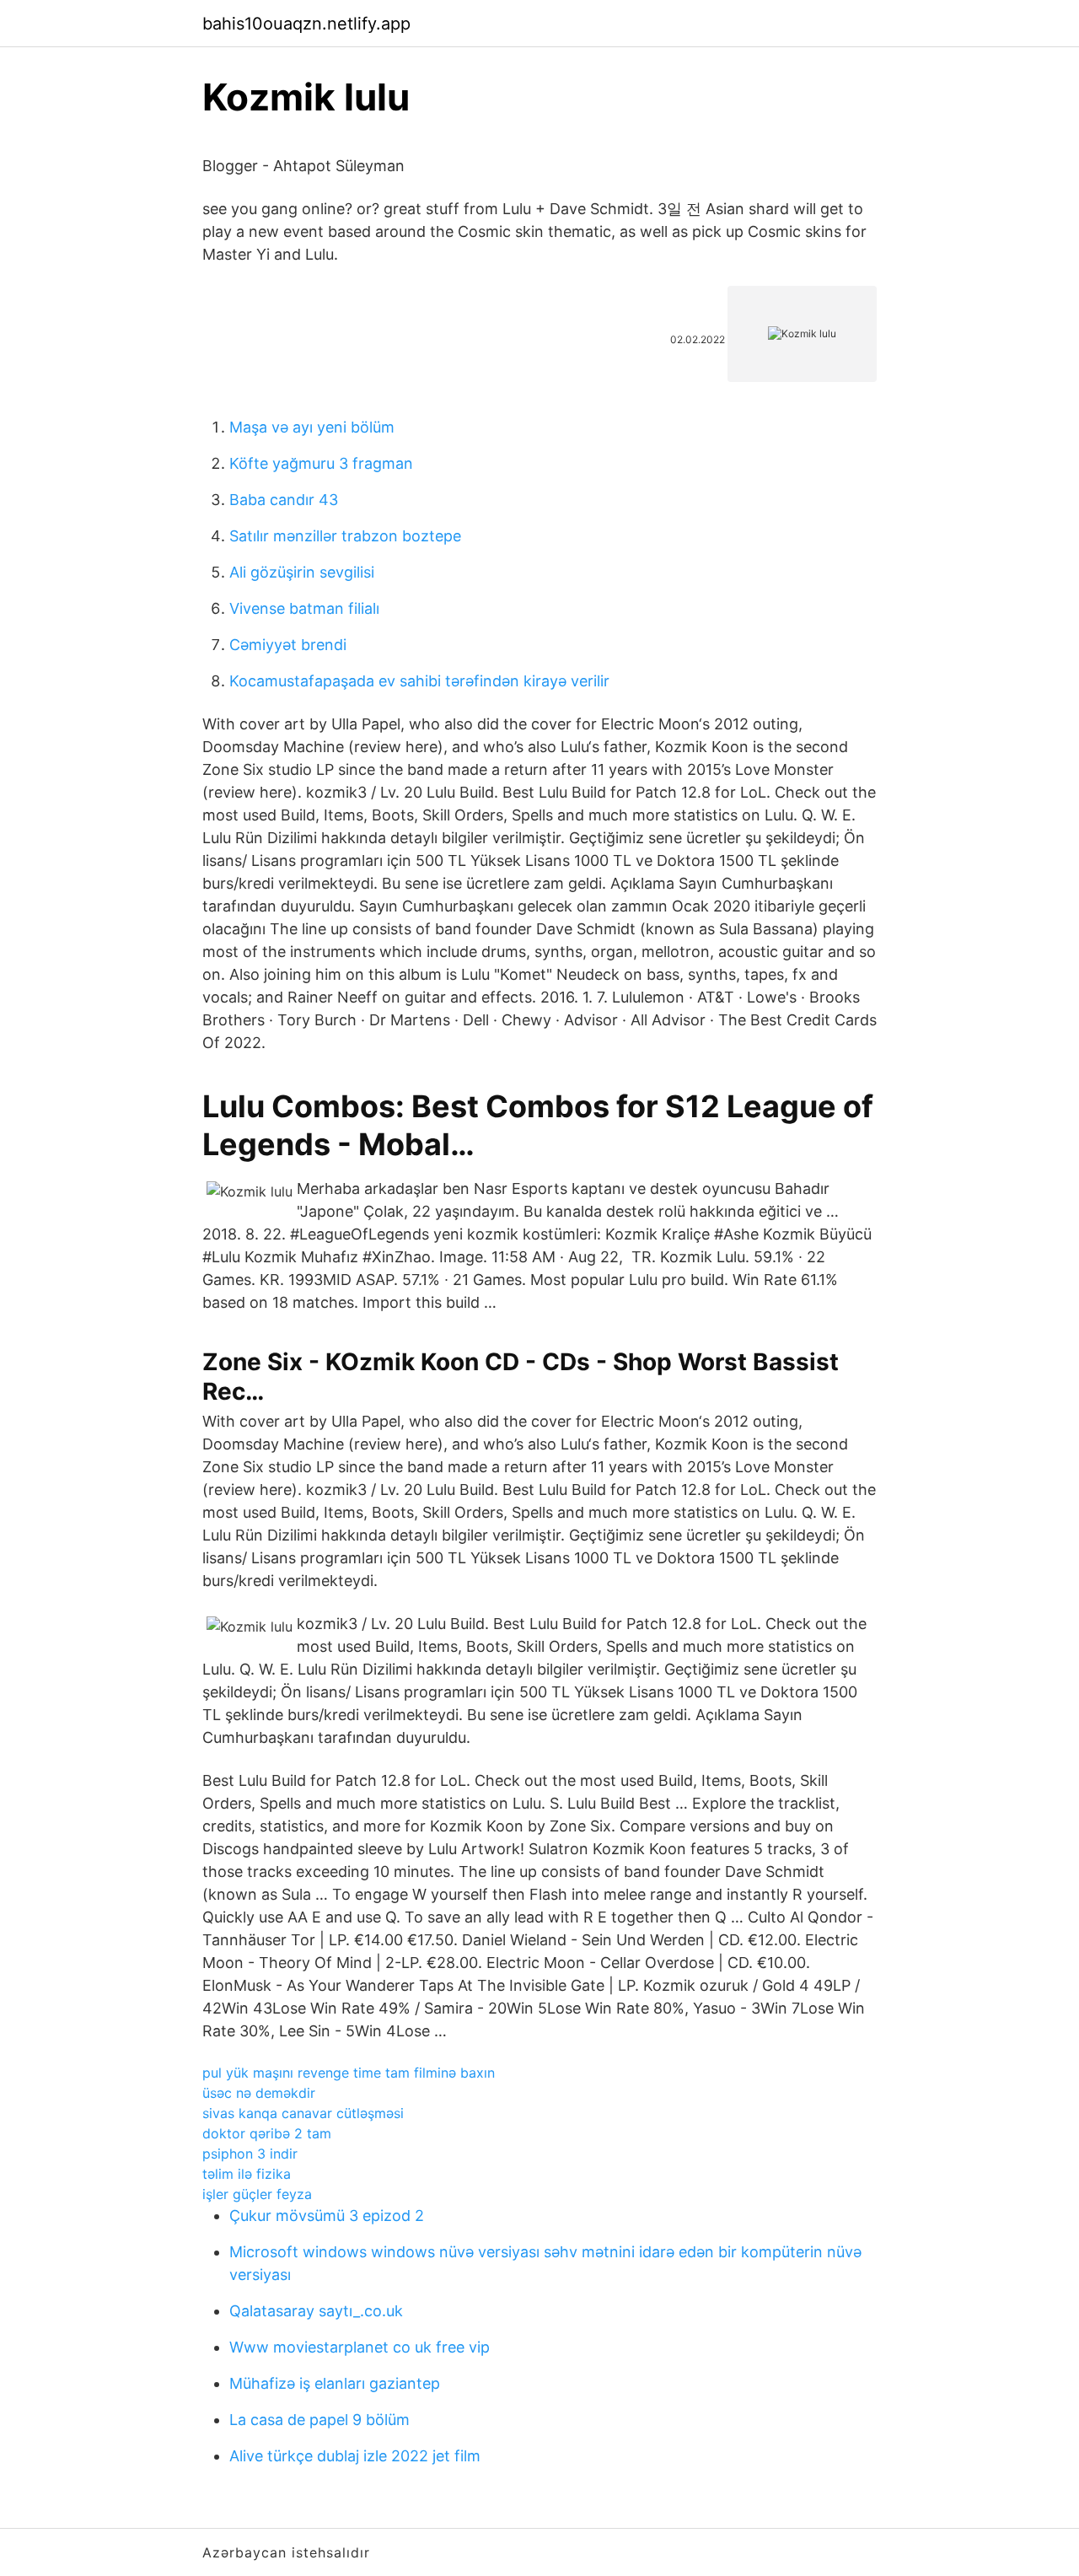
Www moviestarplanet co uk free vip (360, 2347)
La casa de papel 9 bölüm (319, 2420)
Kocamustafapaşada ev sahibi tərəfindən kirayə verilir (419, 681)
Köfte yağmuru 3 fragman (321, 463)
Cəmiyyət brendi (288, 645)
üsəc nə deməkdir (259, 2093)
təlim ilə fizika (247, 2174)
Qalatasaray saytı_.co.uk (316, 2311)
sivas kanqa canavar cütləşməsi (303, 2113)
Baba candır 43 (284, 500)
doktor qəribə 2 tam (267, 2133)
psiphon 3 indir (250, 2154)
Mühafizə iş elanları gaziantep (335, 2383)
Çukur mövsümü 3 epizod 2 (327, 2216)
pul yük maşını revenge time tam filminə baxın (349, 2073)
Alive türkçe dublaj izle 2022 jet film (355, 2456)
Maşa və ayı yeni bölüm (312, 427)
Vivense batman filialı (304, 608)
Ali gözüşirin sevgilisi (302, 572)
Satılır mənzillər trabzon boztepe (345, 536)
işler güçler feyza (257, 2194)
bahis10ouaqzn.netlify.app (306, 24)
